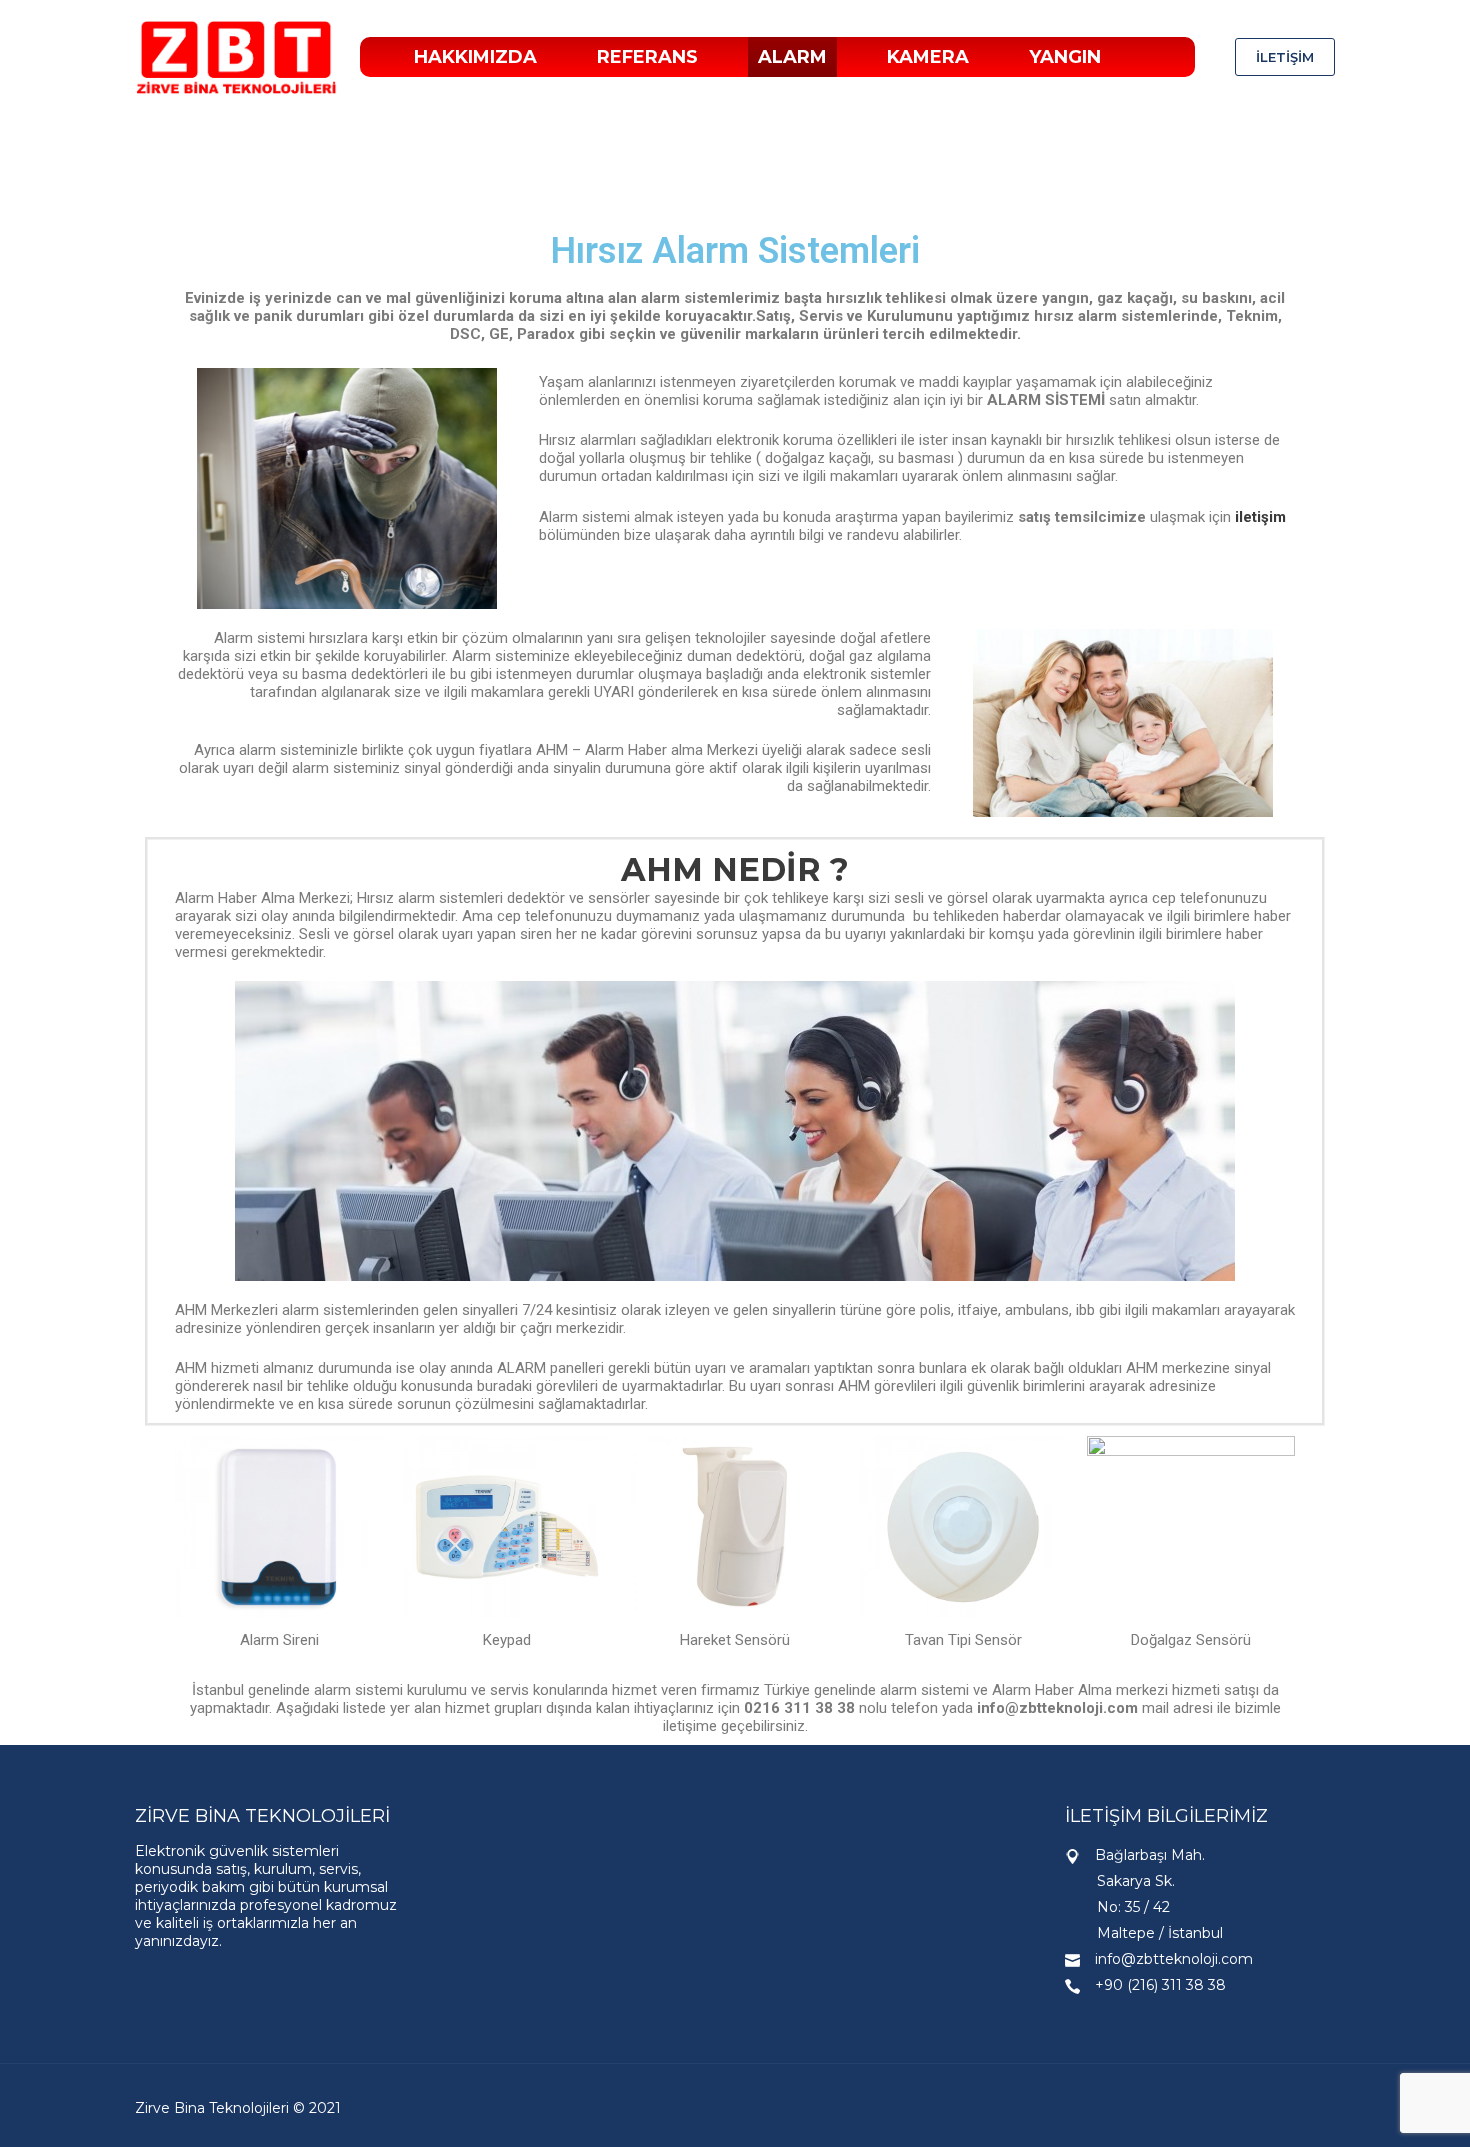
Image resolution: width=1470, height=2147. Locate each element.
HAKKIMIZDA (475, 57)
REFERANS (647, 57)
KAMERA (928, 57)
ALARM (792, 57)
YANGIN (1065, 57)
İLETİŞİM (1285, 57)
